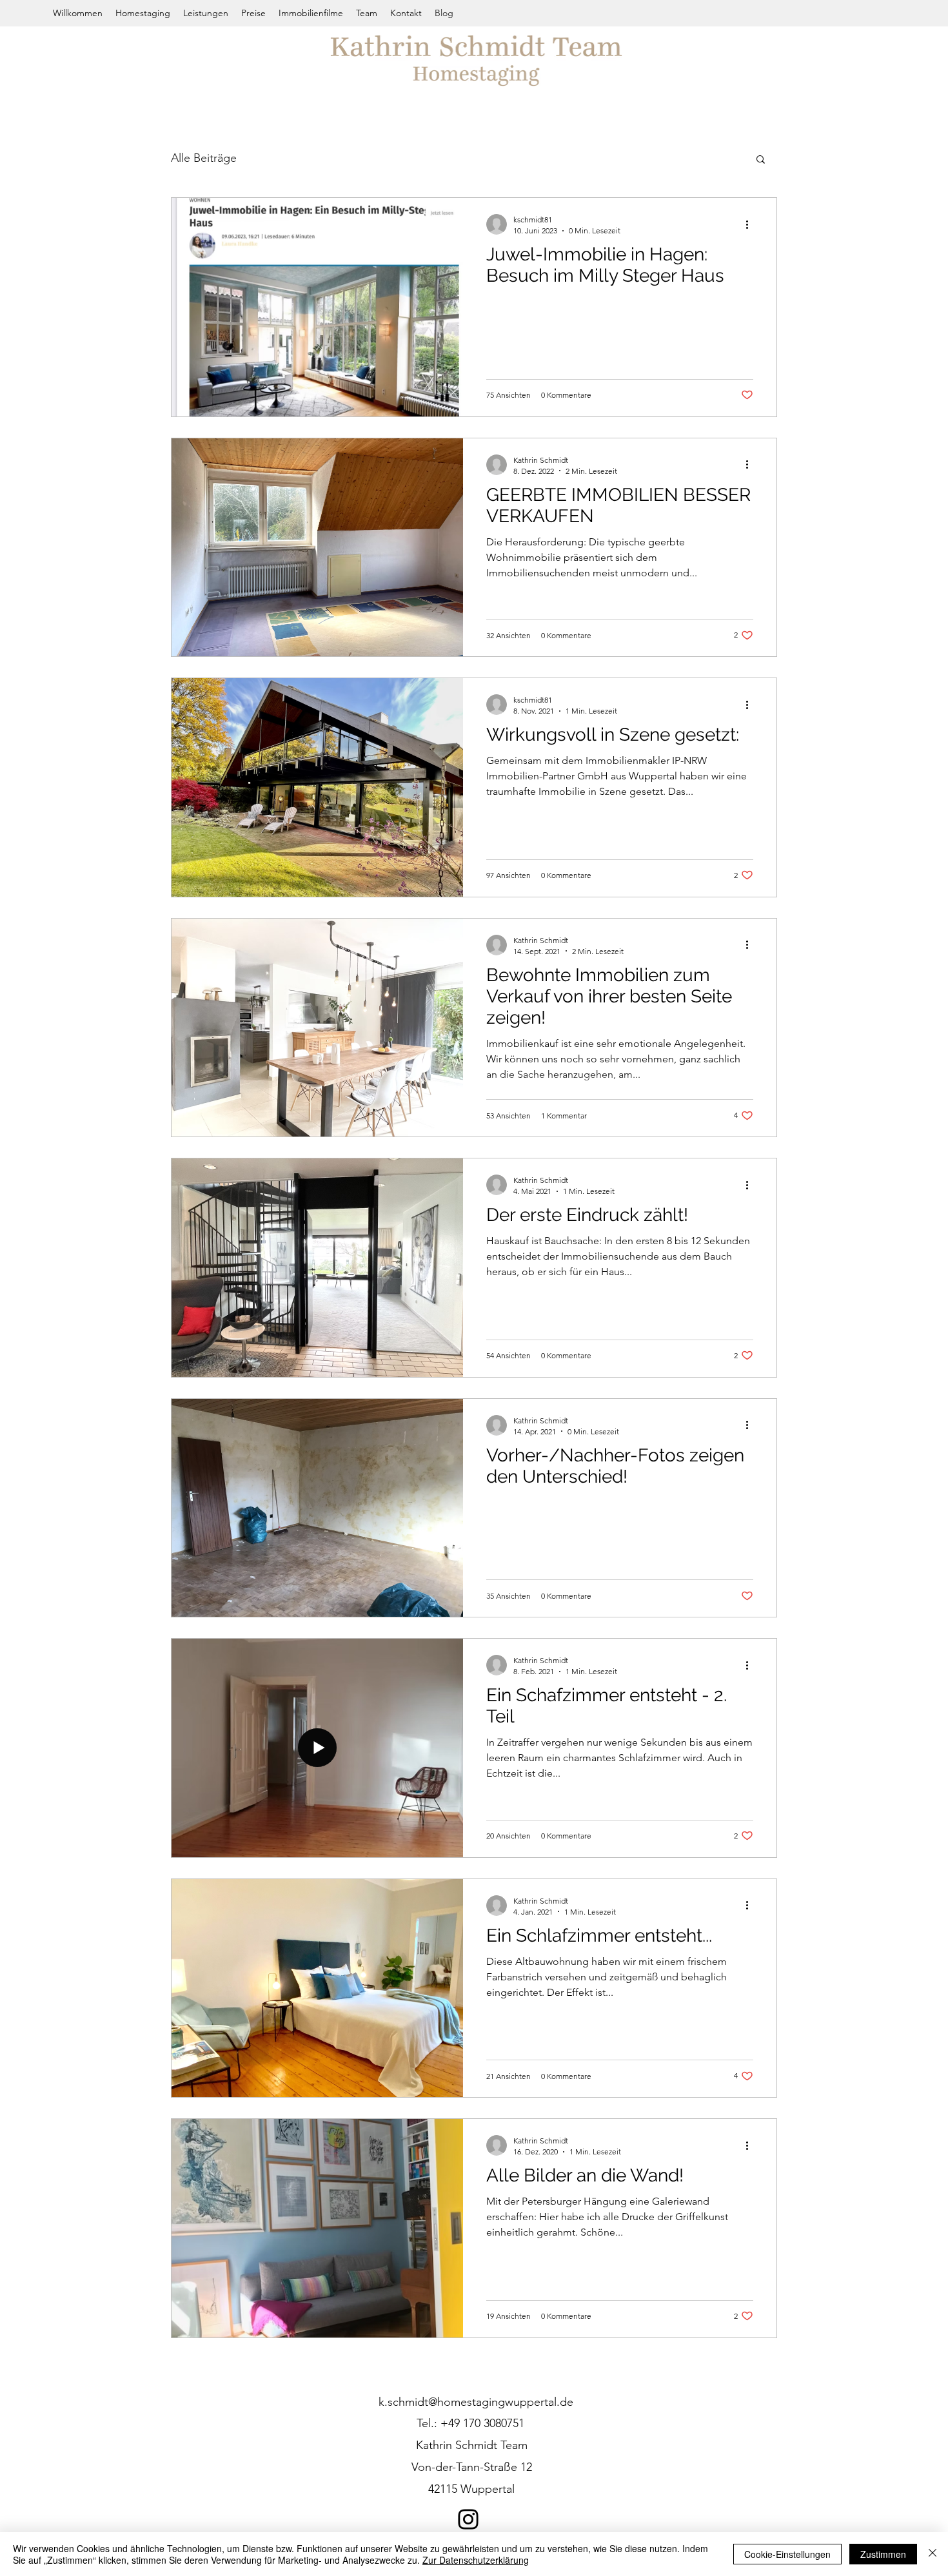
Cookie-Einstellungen (787, 2554)
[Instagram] (468, 2519)
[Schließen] (933, 2554)
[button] (761, 160)
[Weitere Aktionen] (751, 224)
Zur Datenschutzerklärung (476, 2560)
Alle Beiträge (204, 158)
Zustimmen (883, 2554)
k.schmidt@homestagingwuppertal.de (476, 2402)
